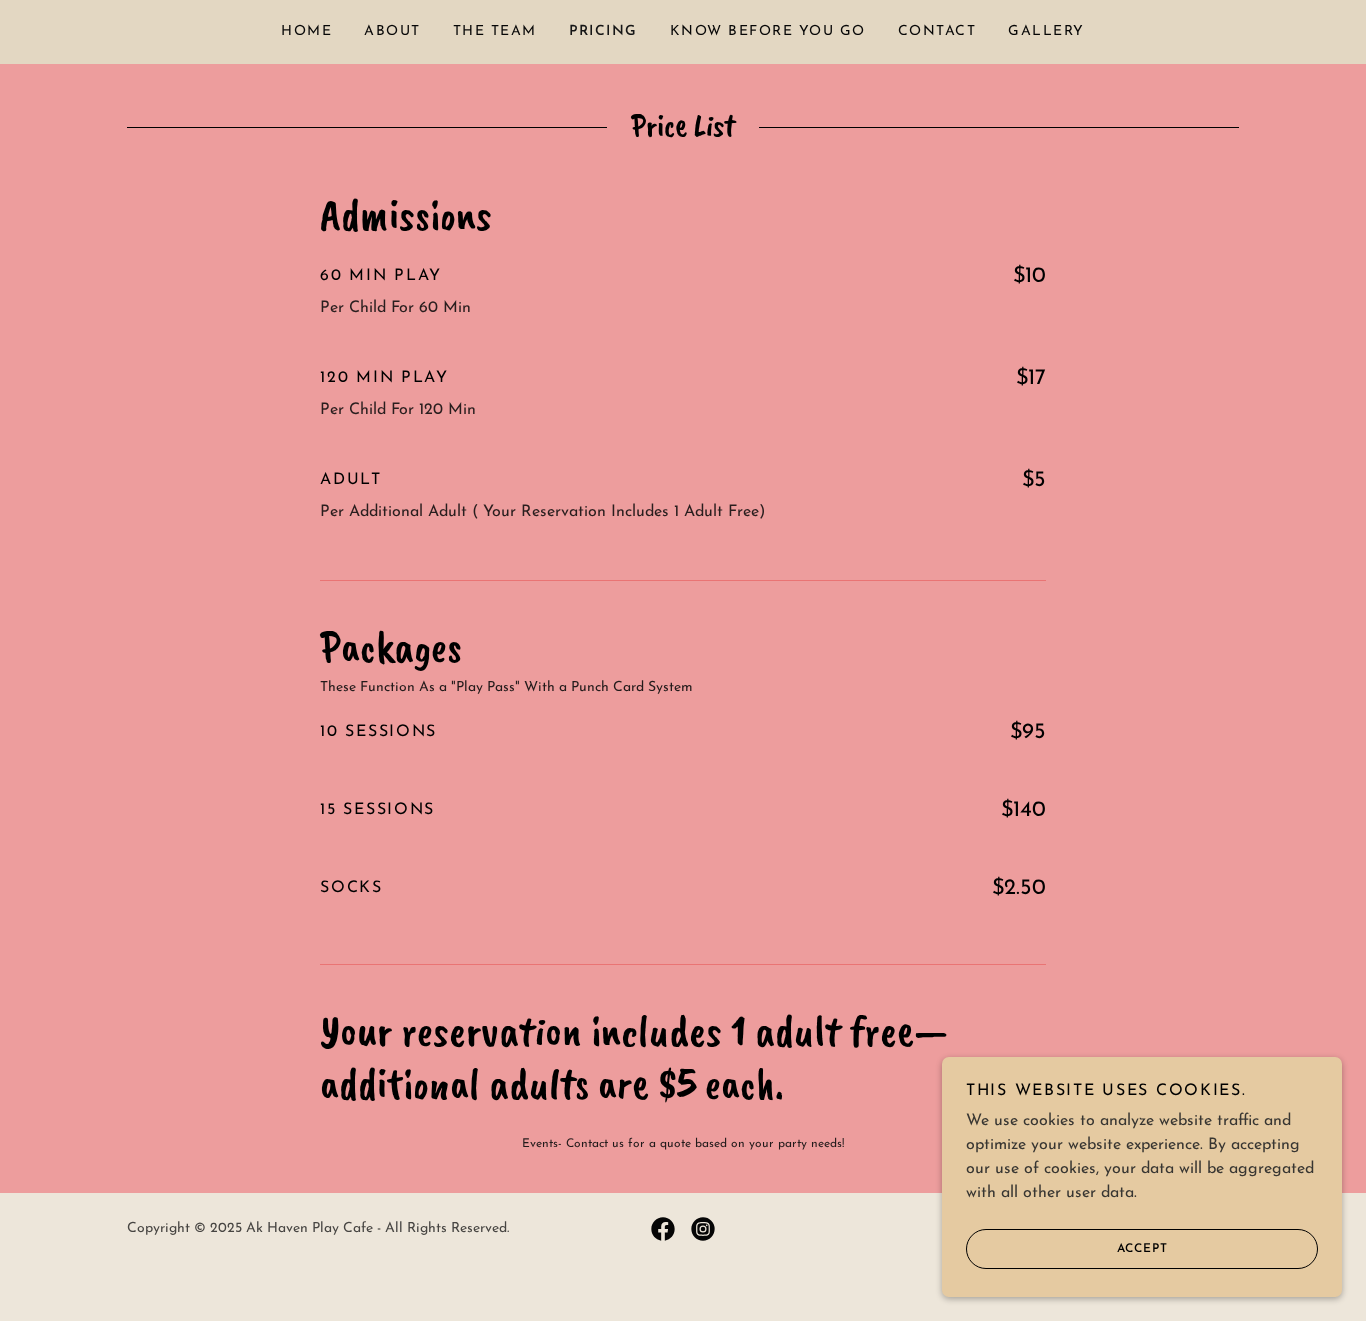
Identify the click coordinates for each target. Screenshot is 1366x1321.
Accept (1142, 1249)
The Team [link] (495, 31)
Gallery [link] (1046, 31)
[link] (663, 1229)
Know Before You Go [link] (768, 31)
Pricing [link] (604, 31)
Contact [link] (937, 31)
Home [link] (306, 31)
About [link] (392, 31)
